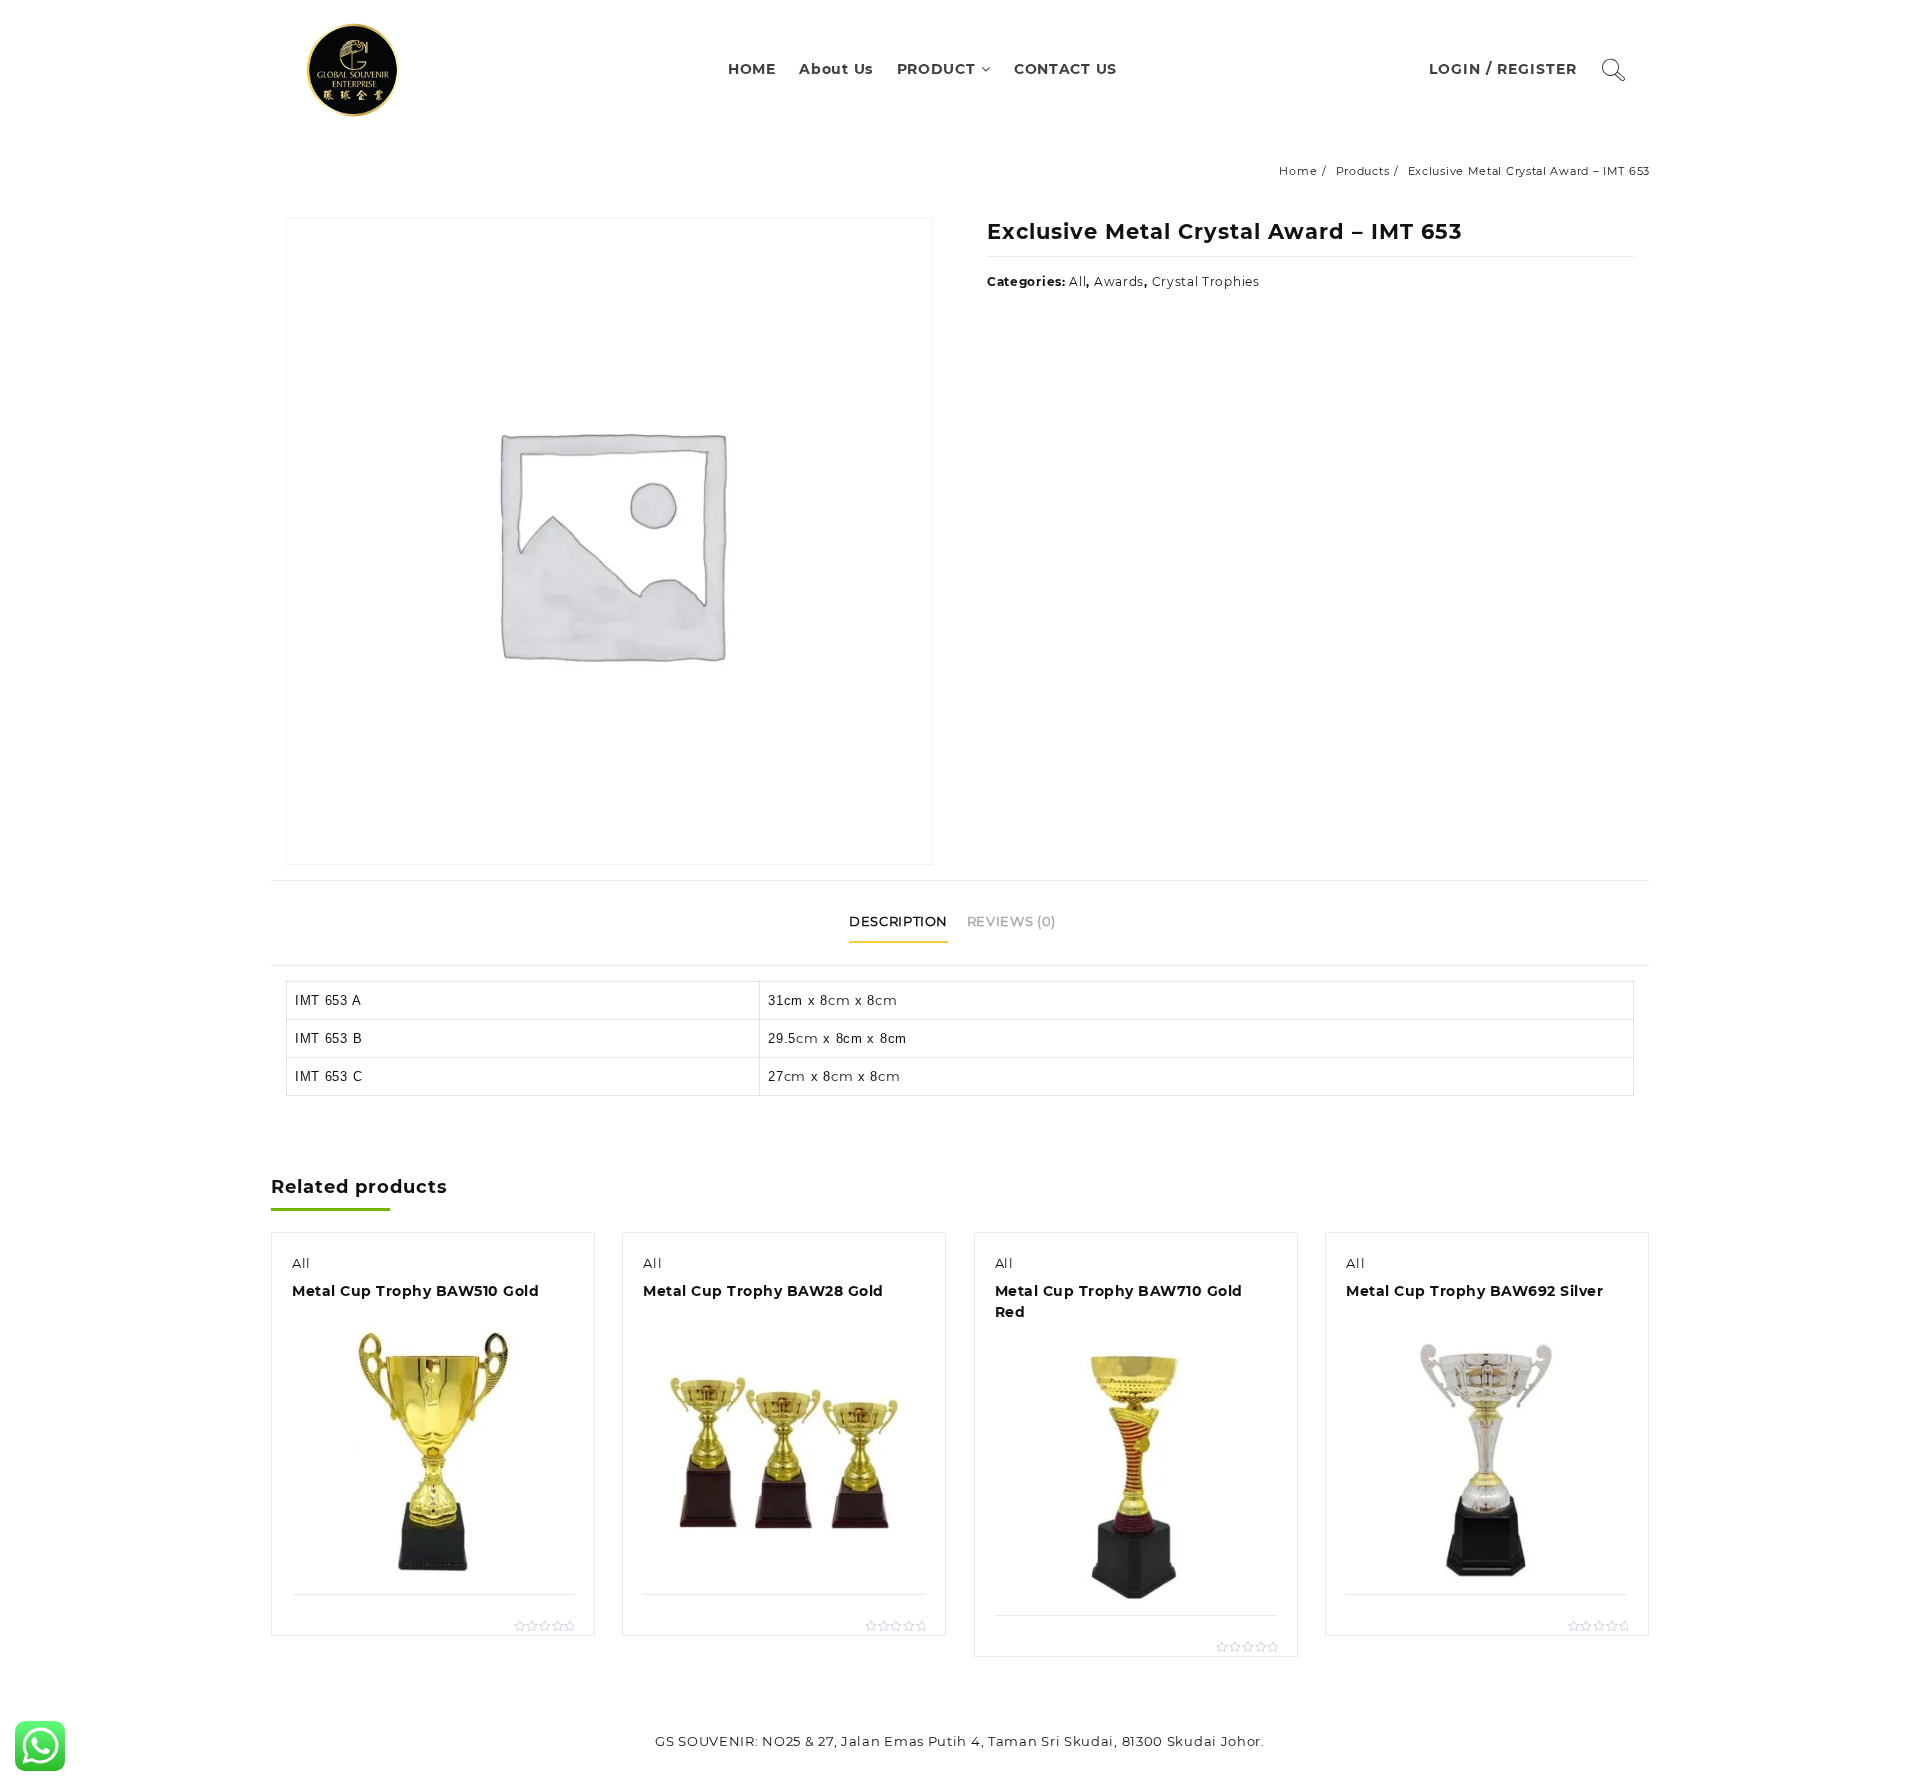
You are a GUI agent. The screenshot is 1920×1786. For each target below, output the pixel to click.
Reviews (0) (1011, 921)
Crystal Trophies (1206, 281)
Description (898, 921)
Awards (1119, 281)
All (1077, 281)
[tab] (906, 923)
